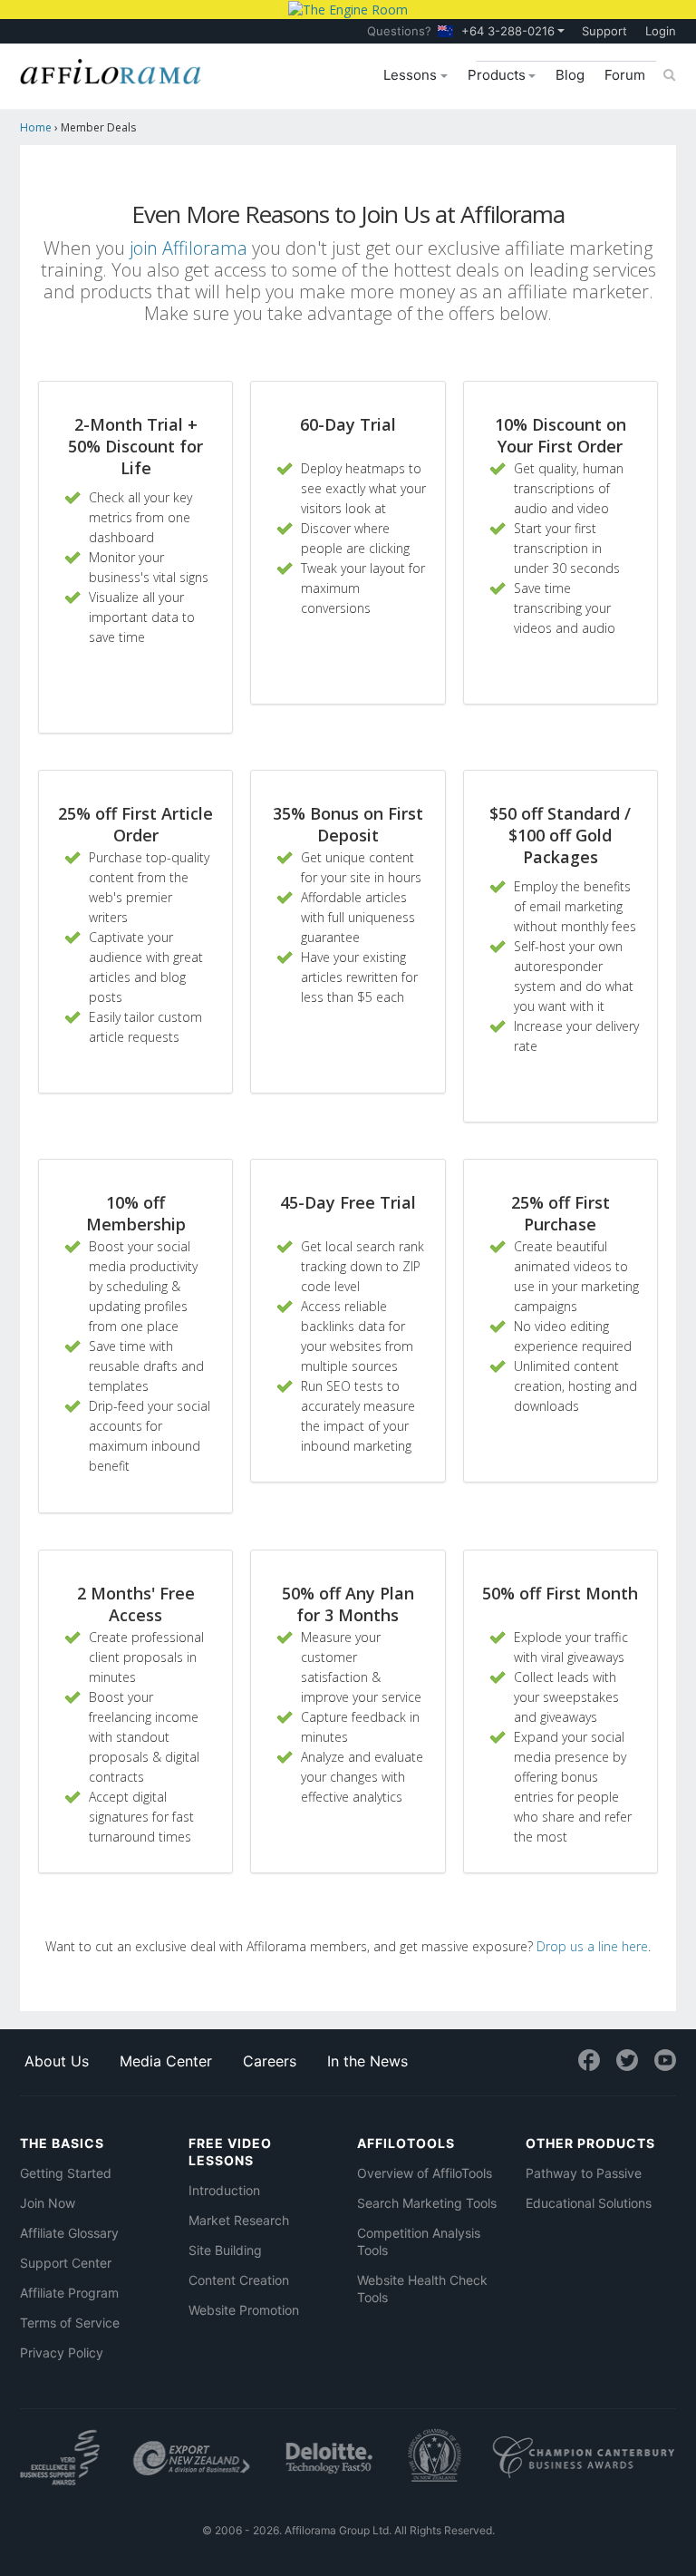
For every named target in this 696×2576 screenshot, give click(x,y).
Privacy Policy (62, 2352)
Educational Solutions (589, 2203)
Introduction (224, 2190)
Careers (270, 2061)
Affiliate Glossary (69, 2233)
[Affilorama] (111, 70)
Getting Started (66, 2173)
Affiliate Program (69, 2293)
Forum (625, 75)
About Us (57, 2061)
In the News (367, 2061)
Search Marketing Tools (427, 2203)
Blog (570, 75)
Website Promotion (244, 2310)
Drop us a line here (592, 1946)
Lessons (412, 75)
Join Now (48, 2203)
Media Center (166, 2061)
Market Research (239, 2220)
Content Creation (239, 2280)
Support (604, 31)
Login (661, 31)
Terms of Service (70, 2323)
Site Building (225, 2250)
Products (498, 75)
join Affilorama (188, 248)
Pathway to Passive (584, 2173)
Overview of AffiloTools (425, 2173)
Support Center (66, 2263)
